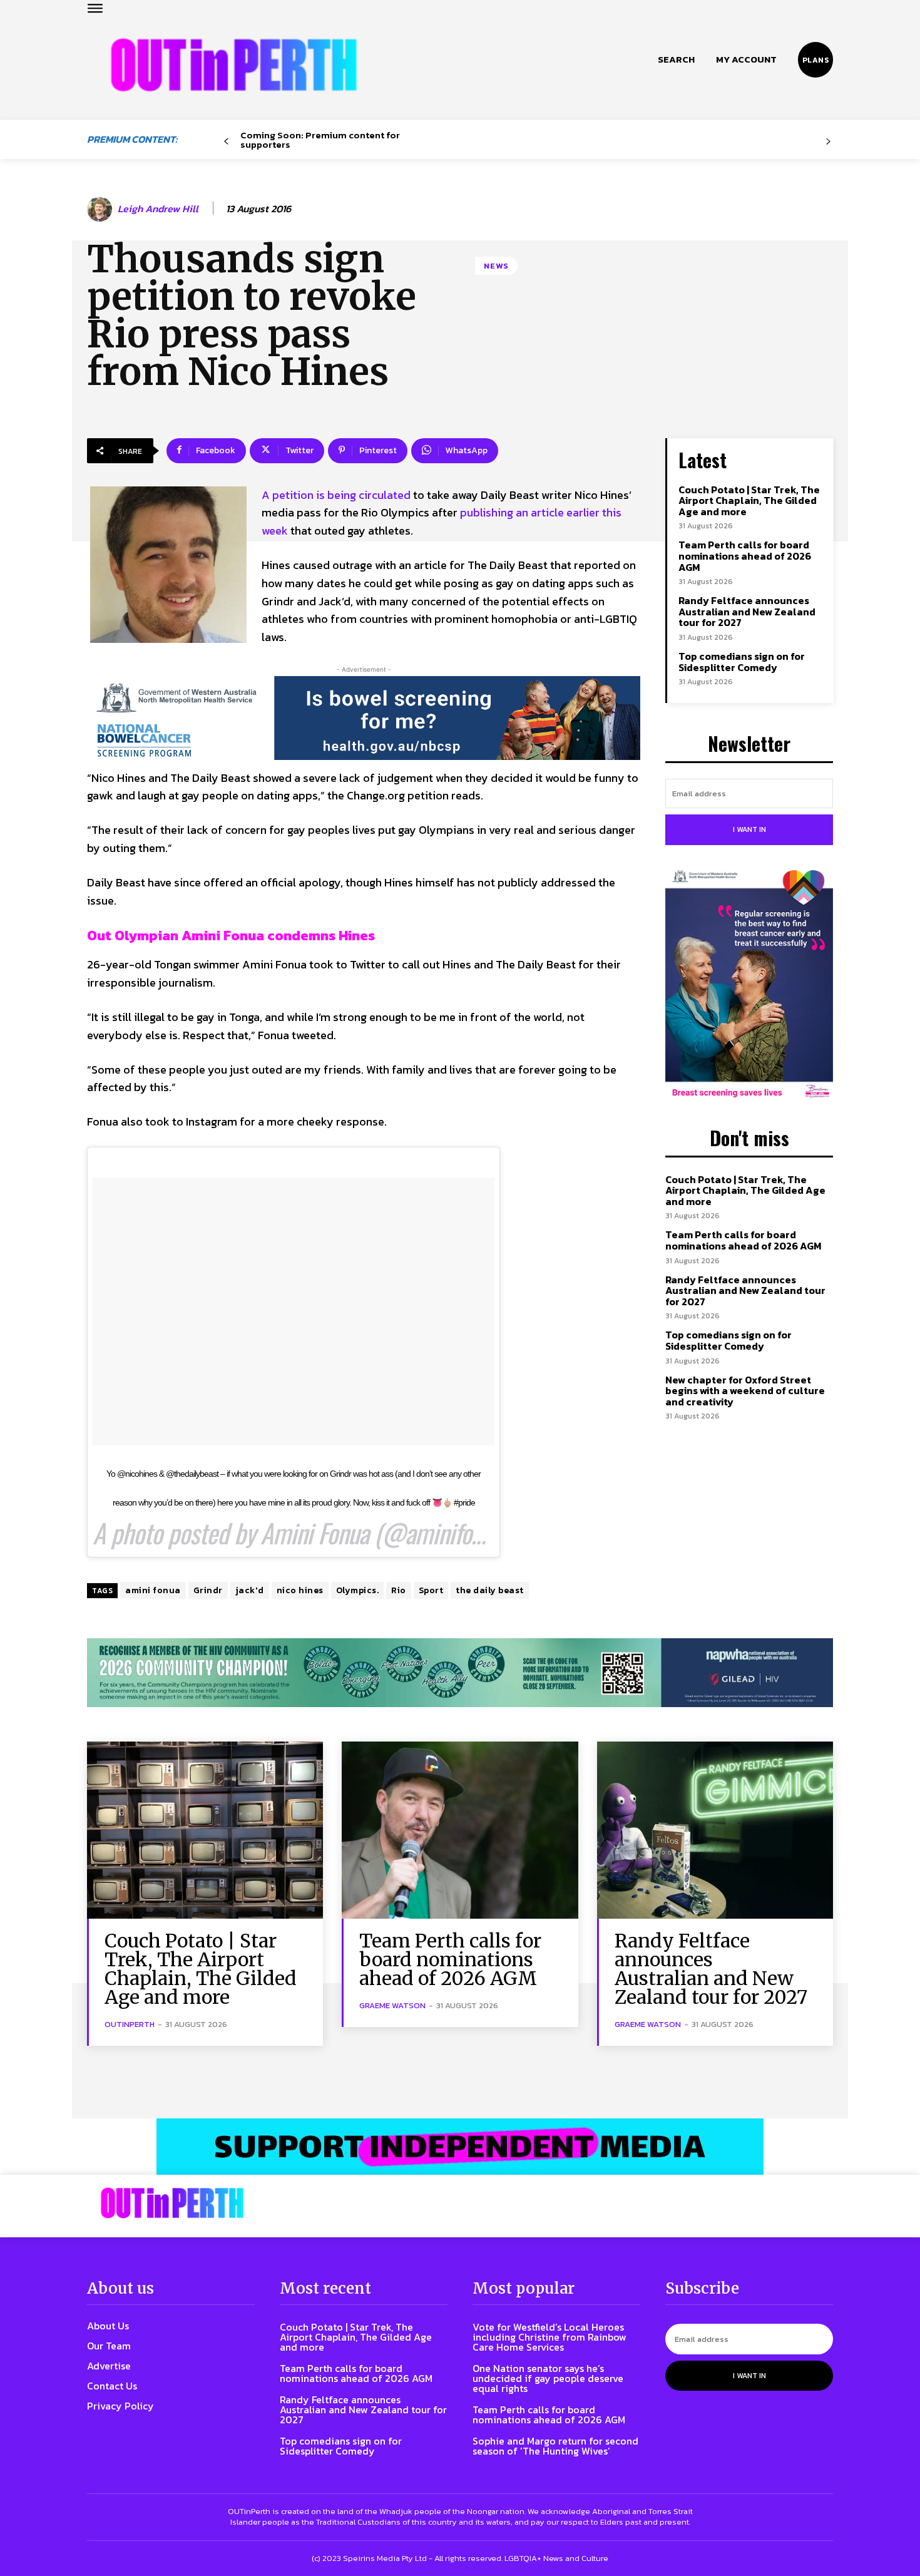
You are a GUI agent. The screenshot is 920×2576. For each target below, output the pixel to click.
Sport (431, 1590)
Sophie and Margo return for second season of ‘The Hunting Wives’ (555, 2446)
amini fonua (153, 1590)
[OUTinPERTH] (234, 65)
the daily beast (490, 1590)
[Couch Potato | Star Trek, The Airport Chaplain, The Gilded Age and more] (205, 1830)
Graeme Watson (392, 2005)
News (496, 266)
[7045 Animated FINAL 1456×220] (364, 718)
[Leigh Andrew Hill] (101, 209)
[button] (676, 59)
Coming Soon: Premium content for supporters (320, 140)
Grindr (208, 1590)
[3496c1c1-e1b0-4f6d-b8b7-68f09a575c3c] (460, 1673)
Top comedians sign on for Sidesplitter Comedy (742, 662)
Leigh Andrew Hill (158, 209)
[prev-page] (226, 142)
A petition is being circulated (336, 495)
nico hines (300, 1590)
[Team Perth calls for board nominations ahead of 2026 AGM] (460, 1830)
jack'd (250, 1590)
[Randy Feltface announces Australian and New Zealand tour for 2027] (715, 1830)
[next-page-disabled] (828, 142)
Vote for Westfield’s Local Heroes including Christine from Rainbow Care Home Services (549, 2337)
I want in (749, 829)
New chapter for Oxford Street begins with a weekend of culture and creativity (745, 1391)
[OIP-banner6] (460, 2147)
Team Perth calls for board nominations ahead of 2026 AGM (745, 556)
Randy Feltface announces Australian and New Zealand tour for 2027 (747, 611)
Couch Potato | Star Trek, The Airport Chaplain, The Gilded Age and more (749, 500)
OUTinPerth (130, 2024)
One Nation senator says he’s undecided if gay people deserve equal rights (548, 2378)
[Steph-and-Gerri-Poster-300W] (749, 985)
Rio (399, 1590)
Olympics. (358, 1590)
